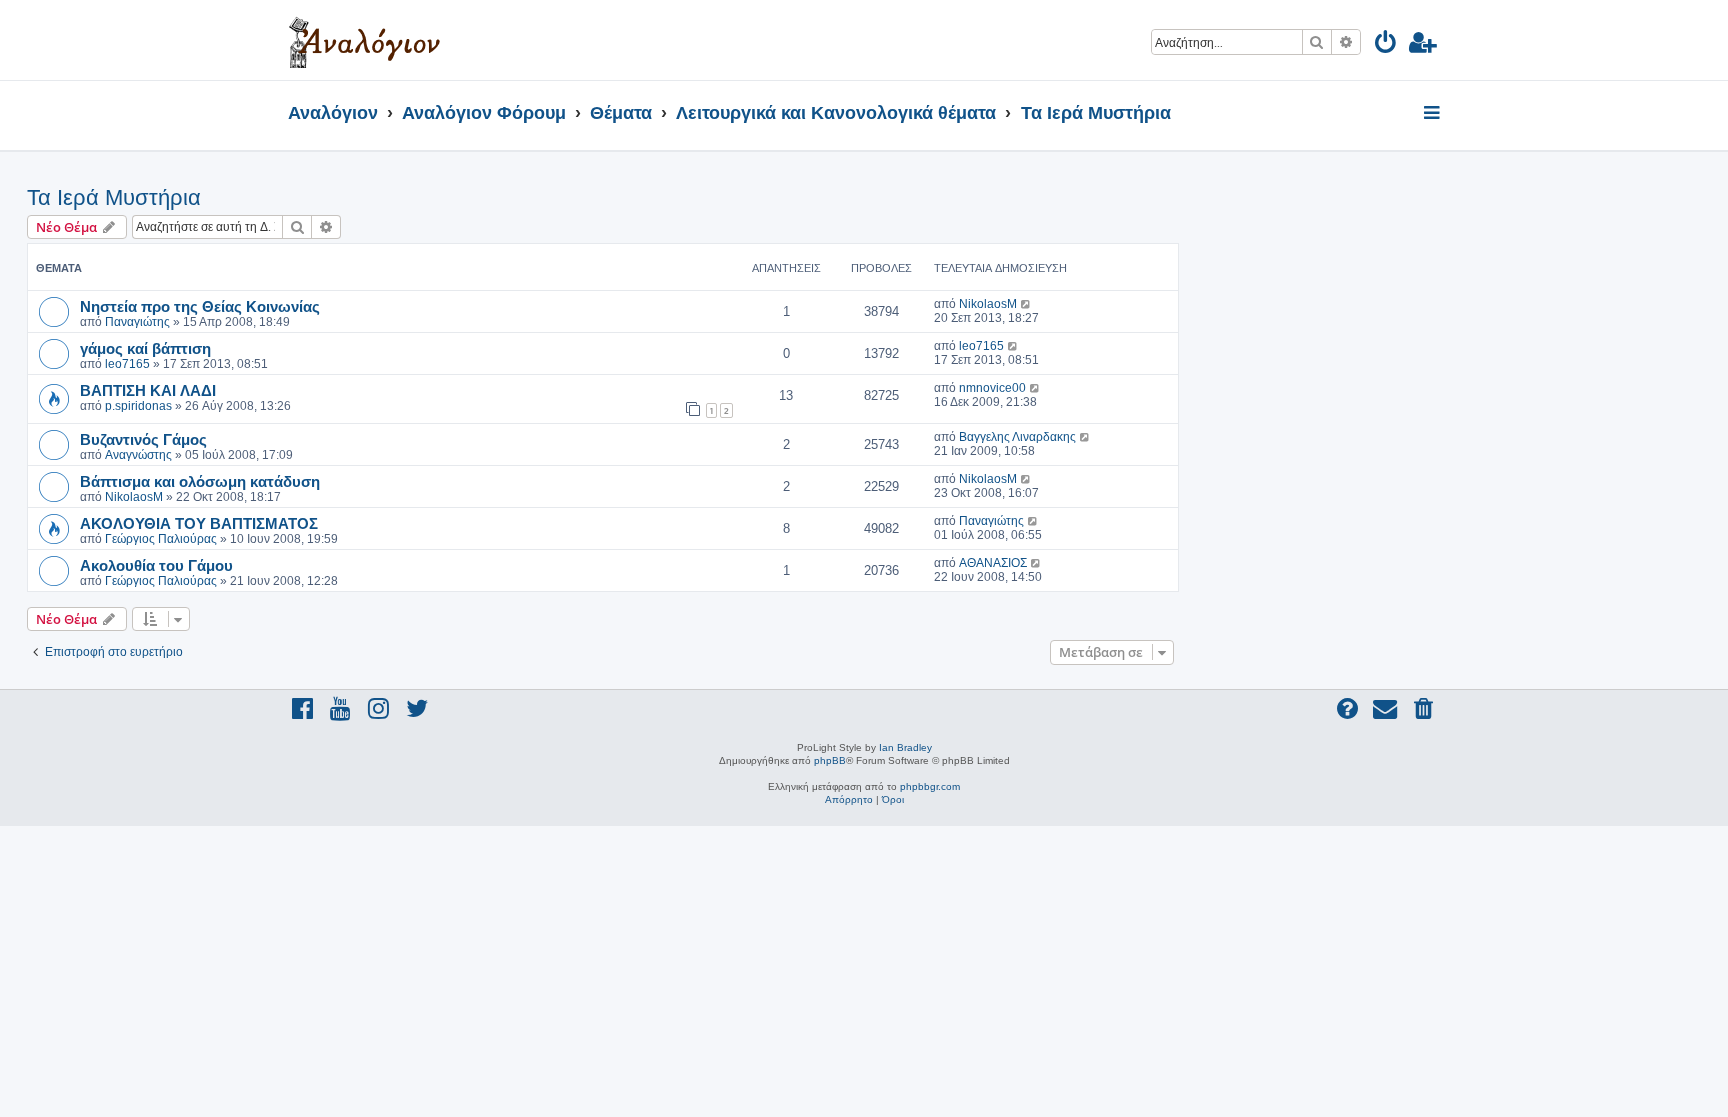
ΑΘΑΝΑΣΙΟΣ (993, 563)
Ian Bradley (905, 747)
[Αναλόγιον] (364, 40)
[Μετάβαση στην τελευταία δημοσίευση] (1026, 304)
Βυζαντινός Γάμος (143, 439)
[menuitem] (1386, 45)
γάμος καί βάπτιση (145, 348)
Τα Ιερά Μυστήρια (114, 197)
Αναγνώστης (138, 455)
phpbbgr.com (930, 786)
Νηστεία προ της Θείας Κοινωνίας (200, 306)
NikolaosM (988, 304)
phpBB (830, 760)
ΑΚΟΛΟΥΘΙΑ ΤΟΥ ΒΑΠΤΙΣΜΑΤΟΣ (199, 523)
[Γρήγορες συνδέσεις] (1433, 114)
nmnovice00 (992, 388)
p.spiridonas (138, 406)
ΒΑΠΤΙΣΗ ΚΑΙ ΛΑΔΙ (148, 390)
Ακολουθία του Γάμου (156, 565)
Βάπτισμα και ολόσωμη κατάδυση (200, 481)
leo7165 (127, 364)
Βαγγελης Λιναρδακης (1017, 437)
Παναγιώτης (137, 322)
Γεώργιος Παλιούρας (161, 539)
